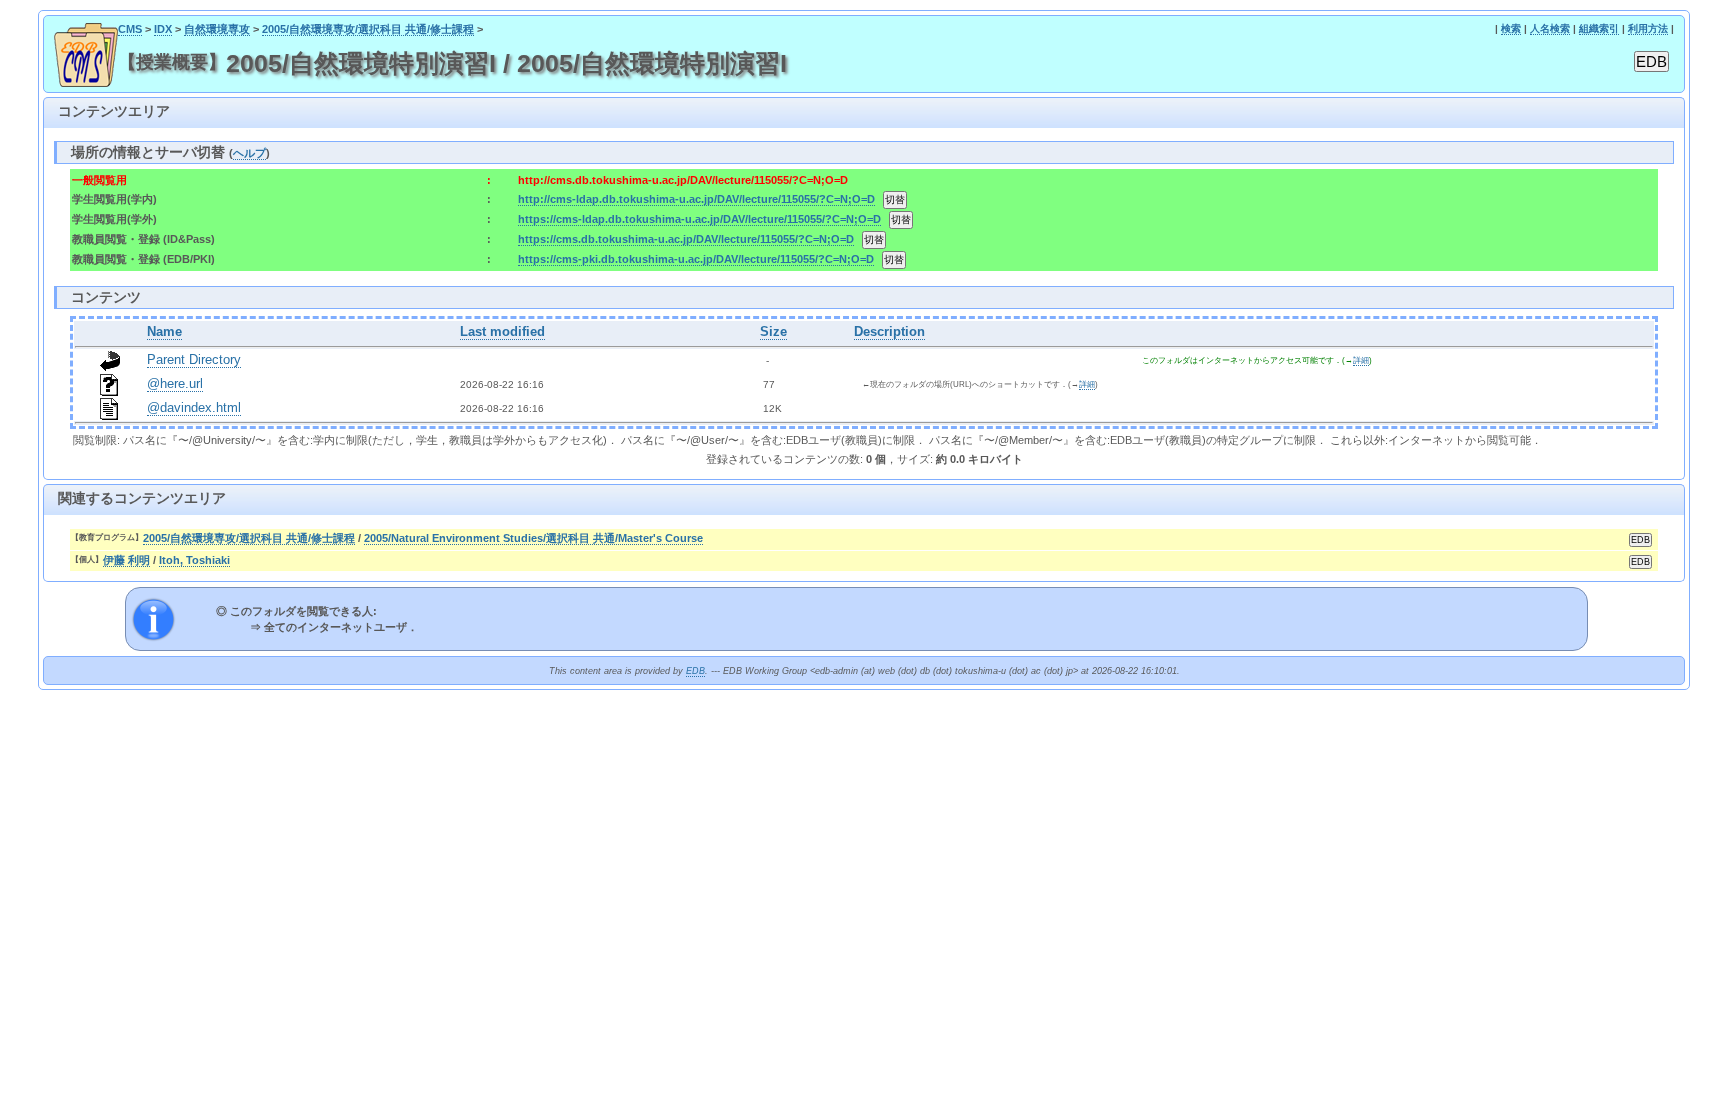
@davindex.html (194, 408)
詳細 (1361, 360)
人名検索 (1550, 28)
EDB (695, 671)
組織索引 (1599, 28)
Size (773, 332)
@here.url (175, 384)
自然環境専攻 (217, 29)
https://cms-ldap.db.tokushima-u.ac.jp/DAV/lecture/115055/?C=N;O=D (699, 219)
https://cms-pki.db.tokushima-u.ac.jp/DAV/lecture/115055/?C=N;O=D (696, 259)
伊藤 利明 (126, 560)
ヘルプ (249, 153)
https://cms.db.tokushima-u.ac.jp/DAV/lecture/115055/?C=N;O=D (686, 239)
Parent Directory (194, 360)
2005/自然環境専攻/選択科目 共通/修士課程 (368, 29)
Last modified (502, 332)
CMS (130, 29)
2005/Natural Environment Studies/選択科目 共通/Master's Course (533, 538)
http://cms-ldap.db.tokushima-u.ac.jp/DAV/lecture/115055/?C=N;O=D (696, 199)
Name (164, 332)
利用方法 (1648, 28)
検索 (1511, 28)
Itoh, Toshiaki (194, 560)
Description (889, 332)
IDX (163, 29)
